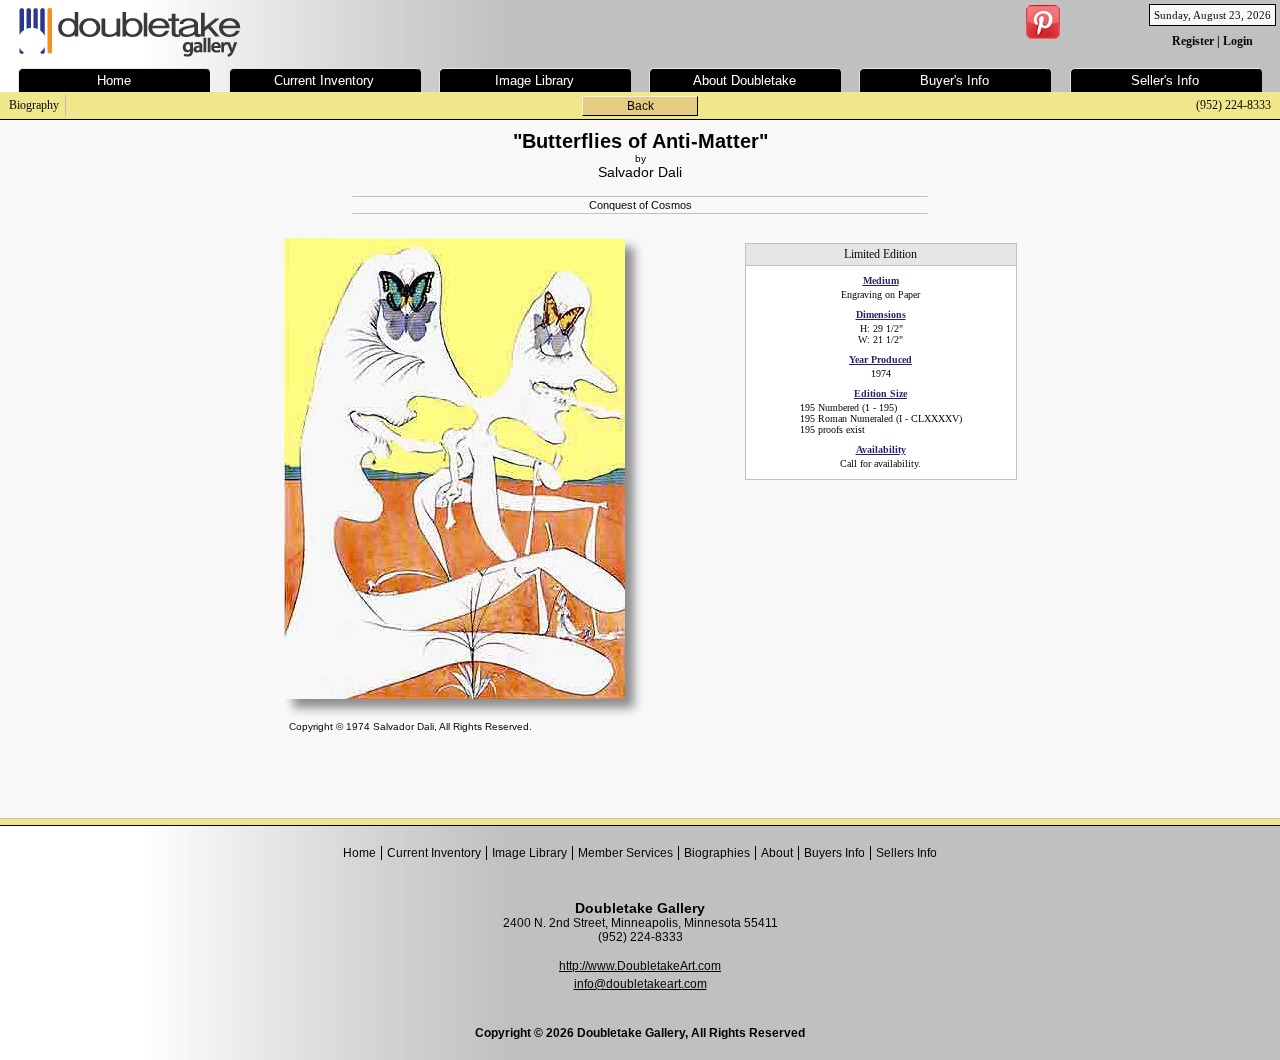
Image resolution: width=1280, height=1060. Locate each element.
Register (1193, 41)
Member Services (625, 853)
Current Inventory (434, 853)
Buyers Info (834, 853)
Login (1238, 41)
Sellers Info (906, 853)
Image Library (529, 853)
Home (359, 853)
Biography (34, 105)
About (777, 853)
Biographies (717, 853)
